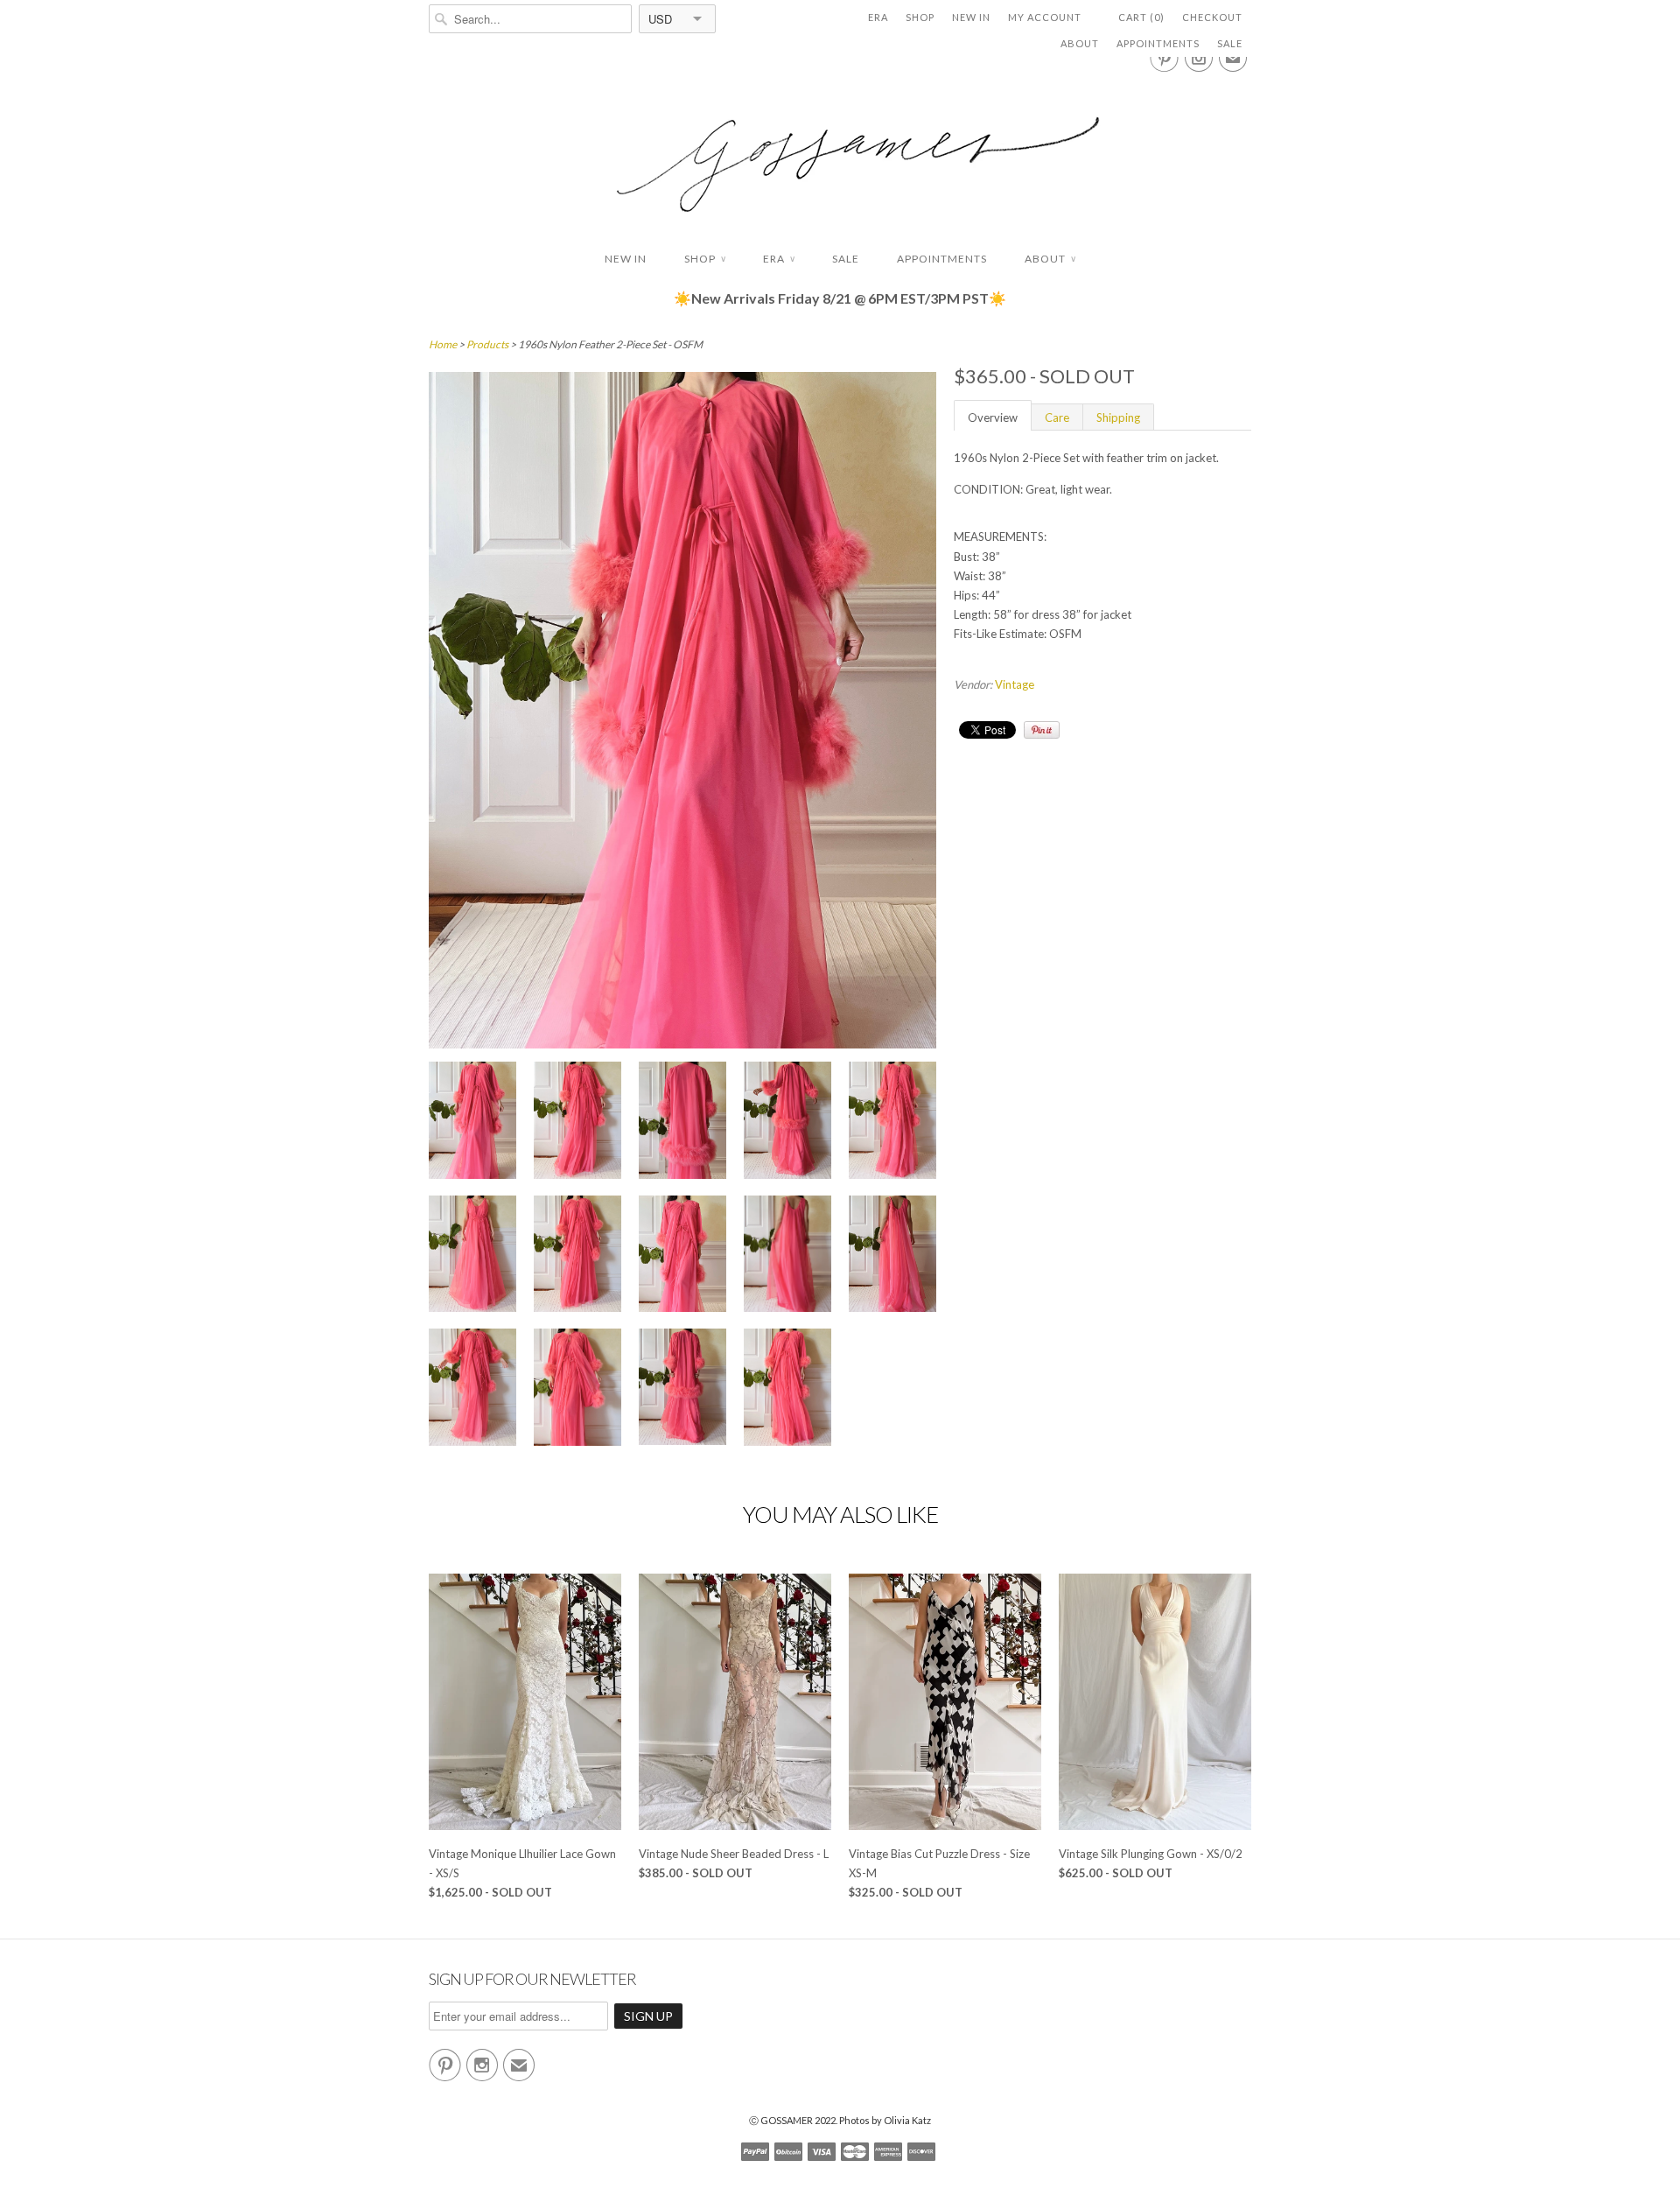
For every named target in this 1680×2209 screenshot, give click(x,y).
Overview (993, 417)
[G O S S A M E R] (840, 148)
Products (487, 344)
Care (1057, 417)
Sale (1230, 43)
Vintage (1015, 684)
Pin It (1042, 730)
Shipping (1118, 417)
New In (971, 17)
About (1080, 43)
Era (878, 17)
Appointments (1158, 43)
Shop (920, 17)
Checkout (1212, 17)
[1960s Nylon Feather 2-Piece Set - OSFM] (472, 1122)
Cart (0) (1141, 17)
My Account (1045, 17)
